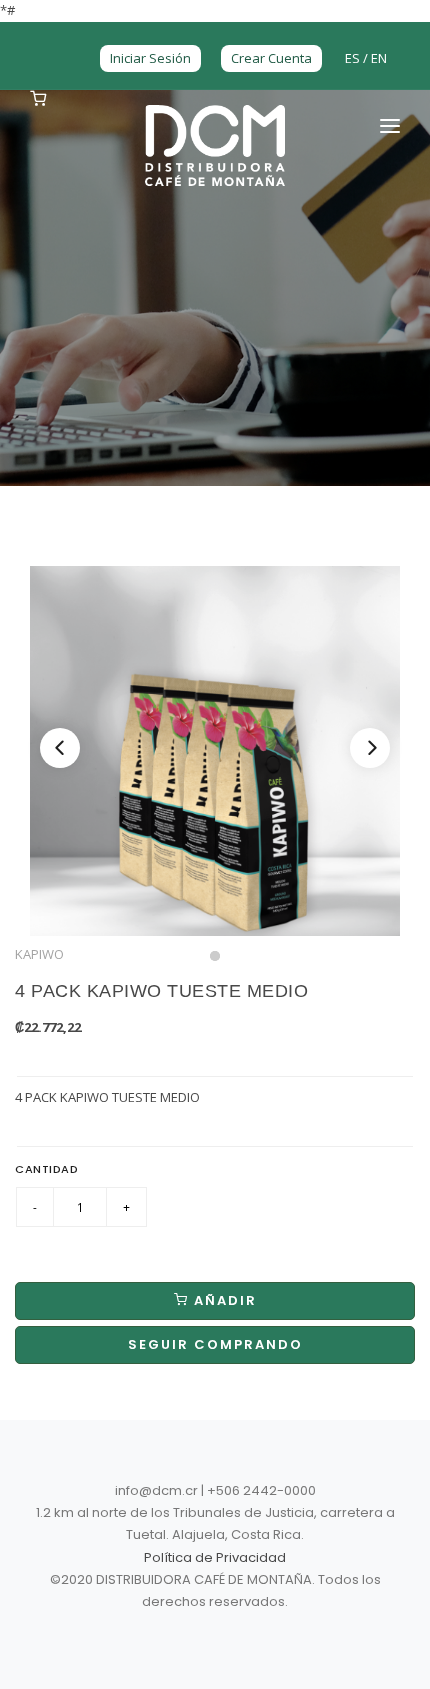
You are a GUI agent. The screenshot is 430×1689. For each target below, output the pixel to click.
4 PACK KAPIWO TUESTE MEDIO (161, 991)
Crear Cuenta (271, 58)
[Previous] (60, 748)
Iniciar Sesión (150, 58)
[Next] (370, 748)
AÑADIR (223, 1300)
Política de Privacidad (215, 1557)
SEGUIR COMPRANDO (215, 1344)
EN (379, 58)
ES (354, 58)
